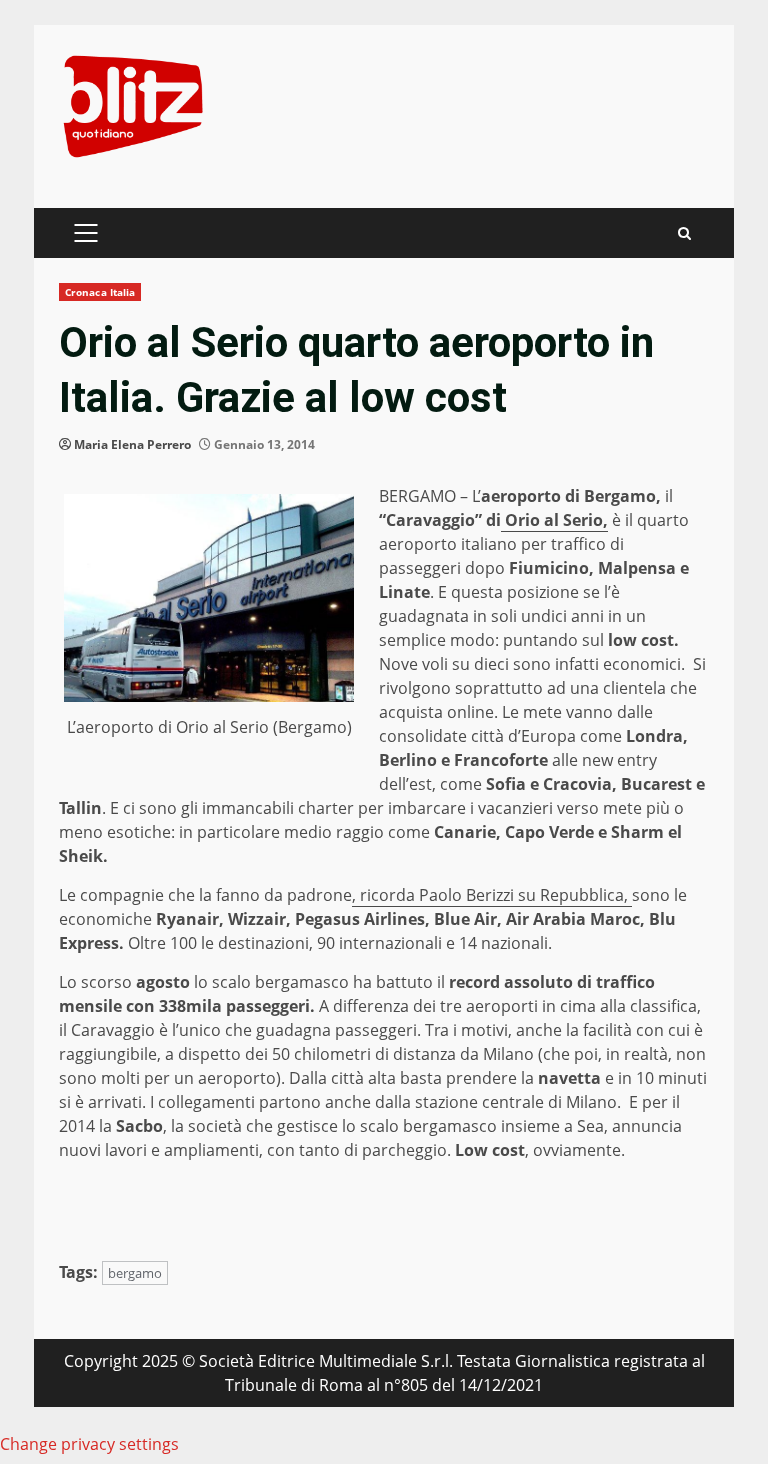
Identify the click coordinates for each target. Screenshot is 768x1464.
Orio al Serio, (554, 520)
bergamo (135, 1273)
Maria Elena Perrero (132, 444)
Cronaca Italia (100, 292)
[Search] (684, 233)
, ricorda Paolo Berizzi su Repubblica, (492, 895)
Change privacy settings (89, 1444)
